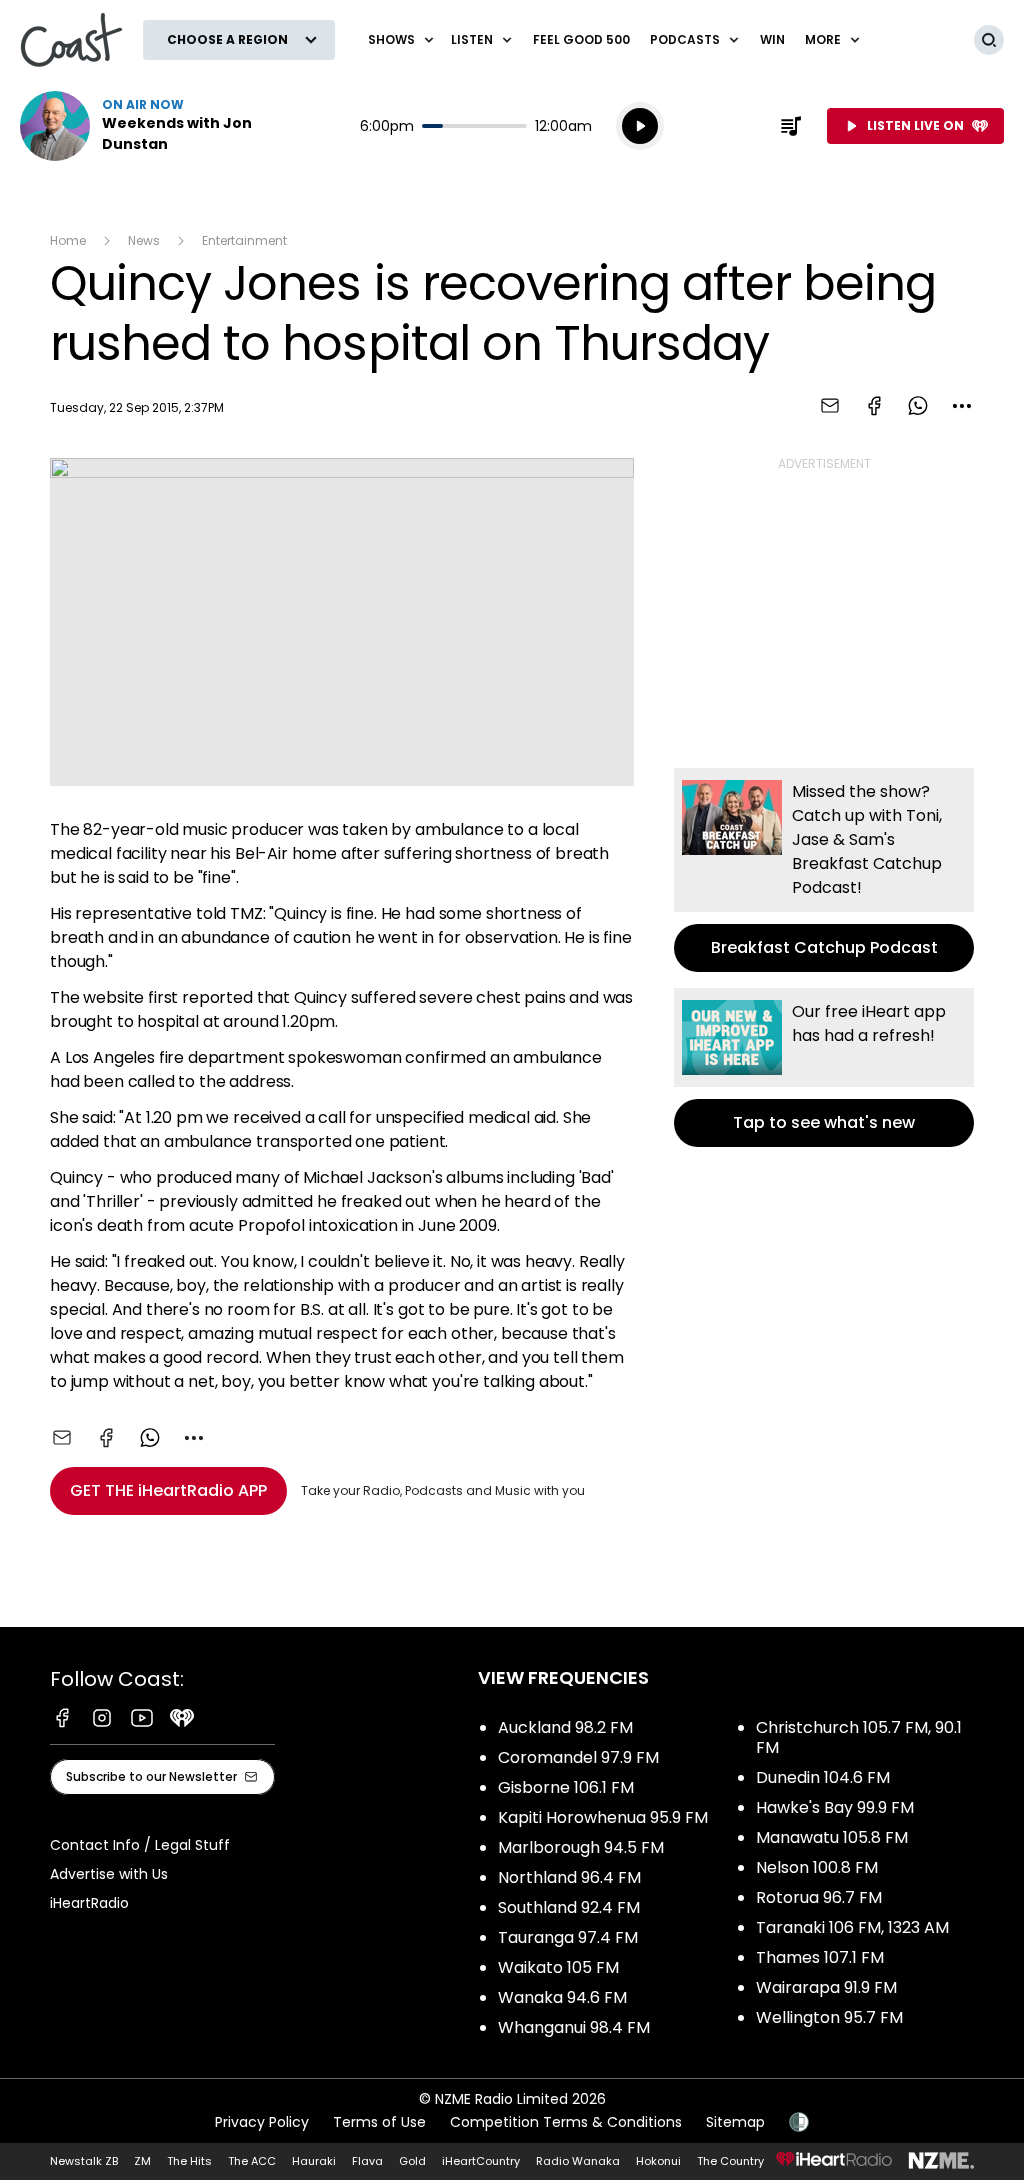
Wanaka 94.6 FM (562, 1997)
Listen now (148, 126)
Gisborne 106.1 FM (566, 1787)
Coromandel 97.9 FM (578, 1757)
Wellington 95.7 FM (829, 2017)
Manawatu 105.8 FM (832, 1837)
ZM (142, 2161)
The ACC (252, 2161)
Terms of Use (379, 2122)
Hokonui (658, 2161)
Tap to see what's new (824, 1067)
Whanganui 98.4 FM (574, 2027)
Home (68, 240)
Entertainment (244, 240)
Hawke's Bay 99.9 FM (835, 1807)
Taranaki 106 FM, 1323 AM (852, 1927)
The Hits (189, 2161)
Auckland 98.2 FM (565, 1727)
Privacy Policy (262, 2122)
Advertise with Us (109, 1874)
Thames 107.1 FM (820, 1957)
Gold (412, 2161)
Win (772, 39)
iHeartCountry (481, 2161)
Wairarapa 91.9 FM (826, 1987)
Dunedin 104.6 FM (823, 1777)
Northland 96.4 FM (569, 1877)
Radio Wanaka (578, 2161)
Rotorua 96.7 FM (819, 1897)
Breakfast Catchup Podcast (824, 870)
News (144, 240)
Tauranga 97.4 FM (568, 1937)
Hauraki (314, 2161)
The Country (730, 2161)
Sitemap (735, 2122)
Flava (367, 2161)
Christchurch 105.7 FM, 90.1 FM (859, 1737)
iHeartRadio (89, 1903)
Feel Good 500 (581, 39)
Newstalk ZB (84, 2161)
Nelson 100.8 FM (817, 1867)
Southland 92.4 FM (569, 1907)
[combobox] (962, 406)
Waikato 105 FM (558, 1967)
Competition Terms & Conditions (566, 2122)
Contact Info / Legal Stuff (140, 1845)
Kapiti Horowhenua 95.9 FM (603, 1817)
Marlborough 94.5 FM (581, 1847)
